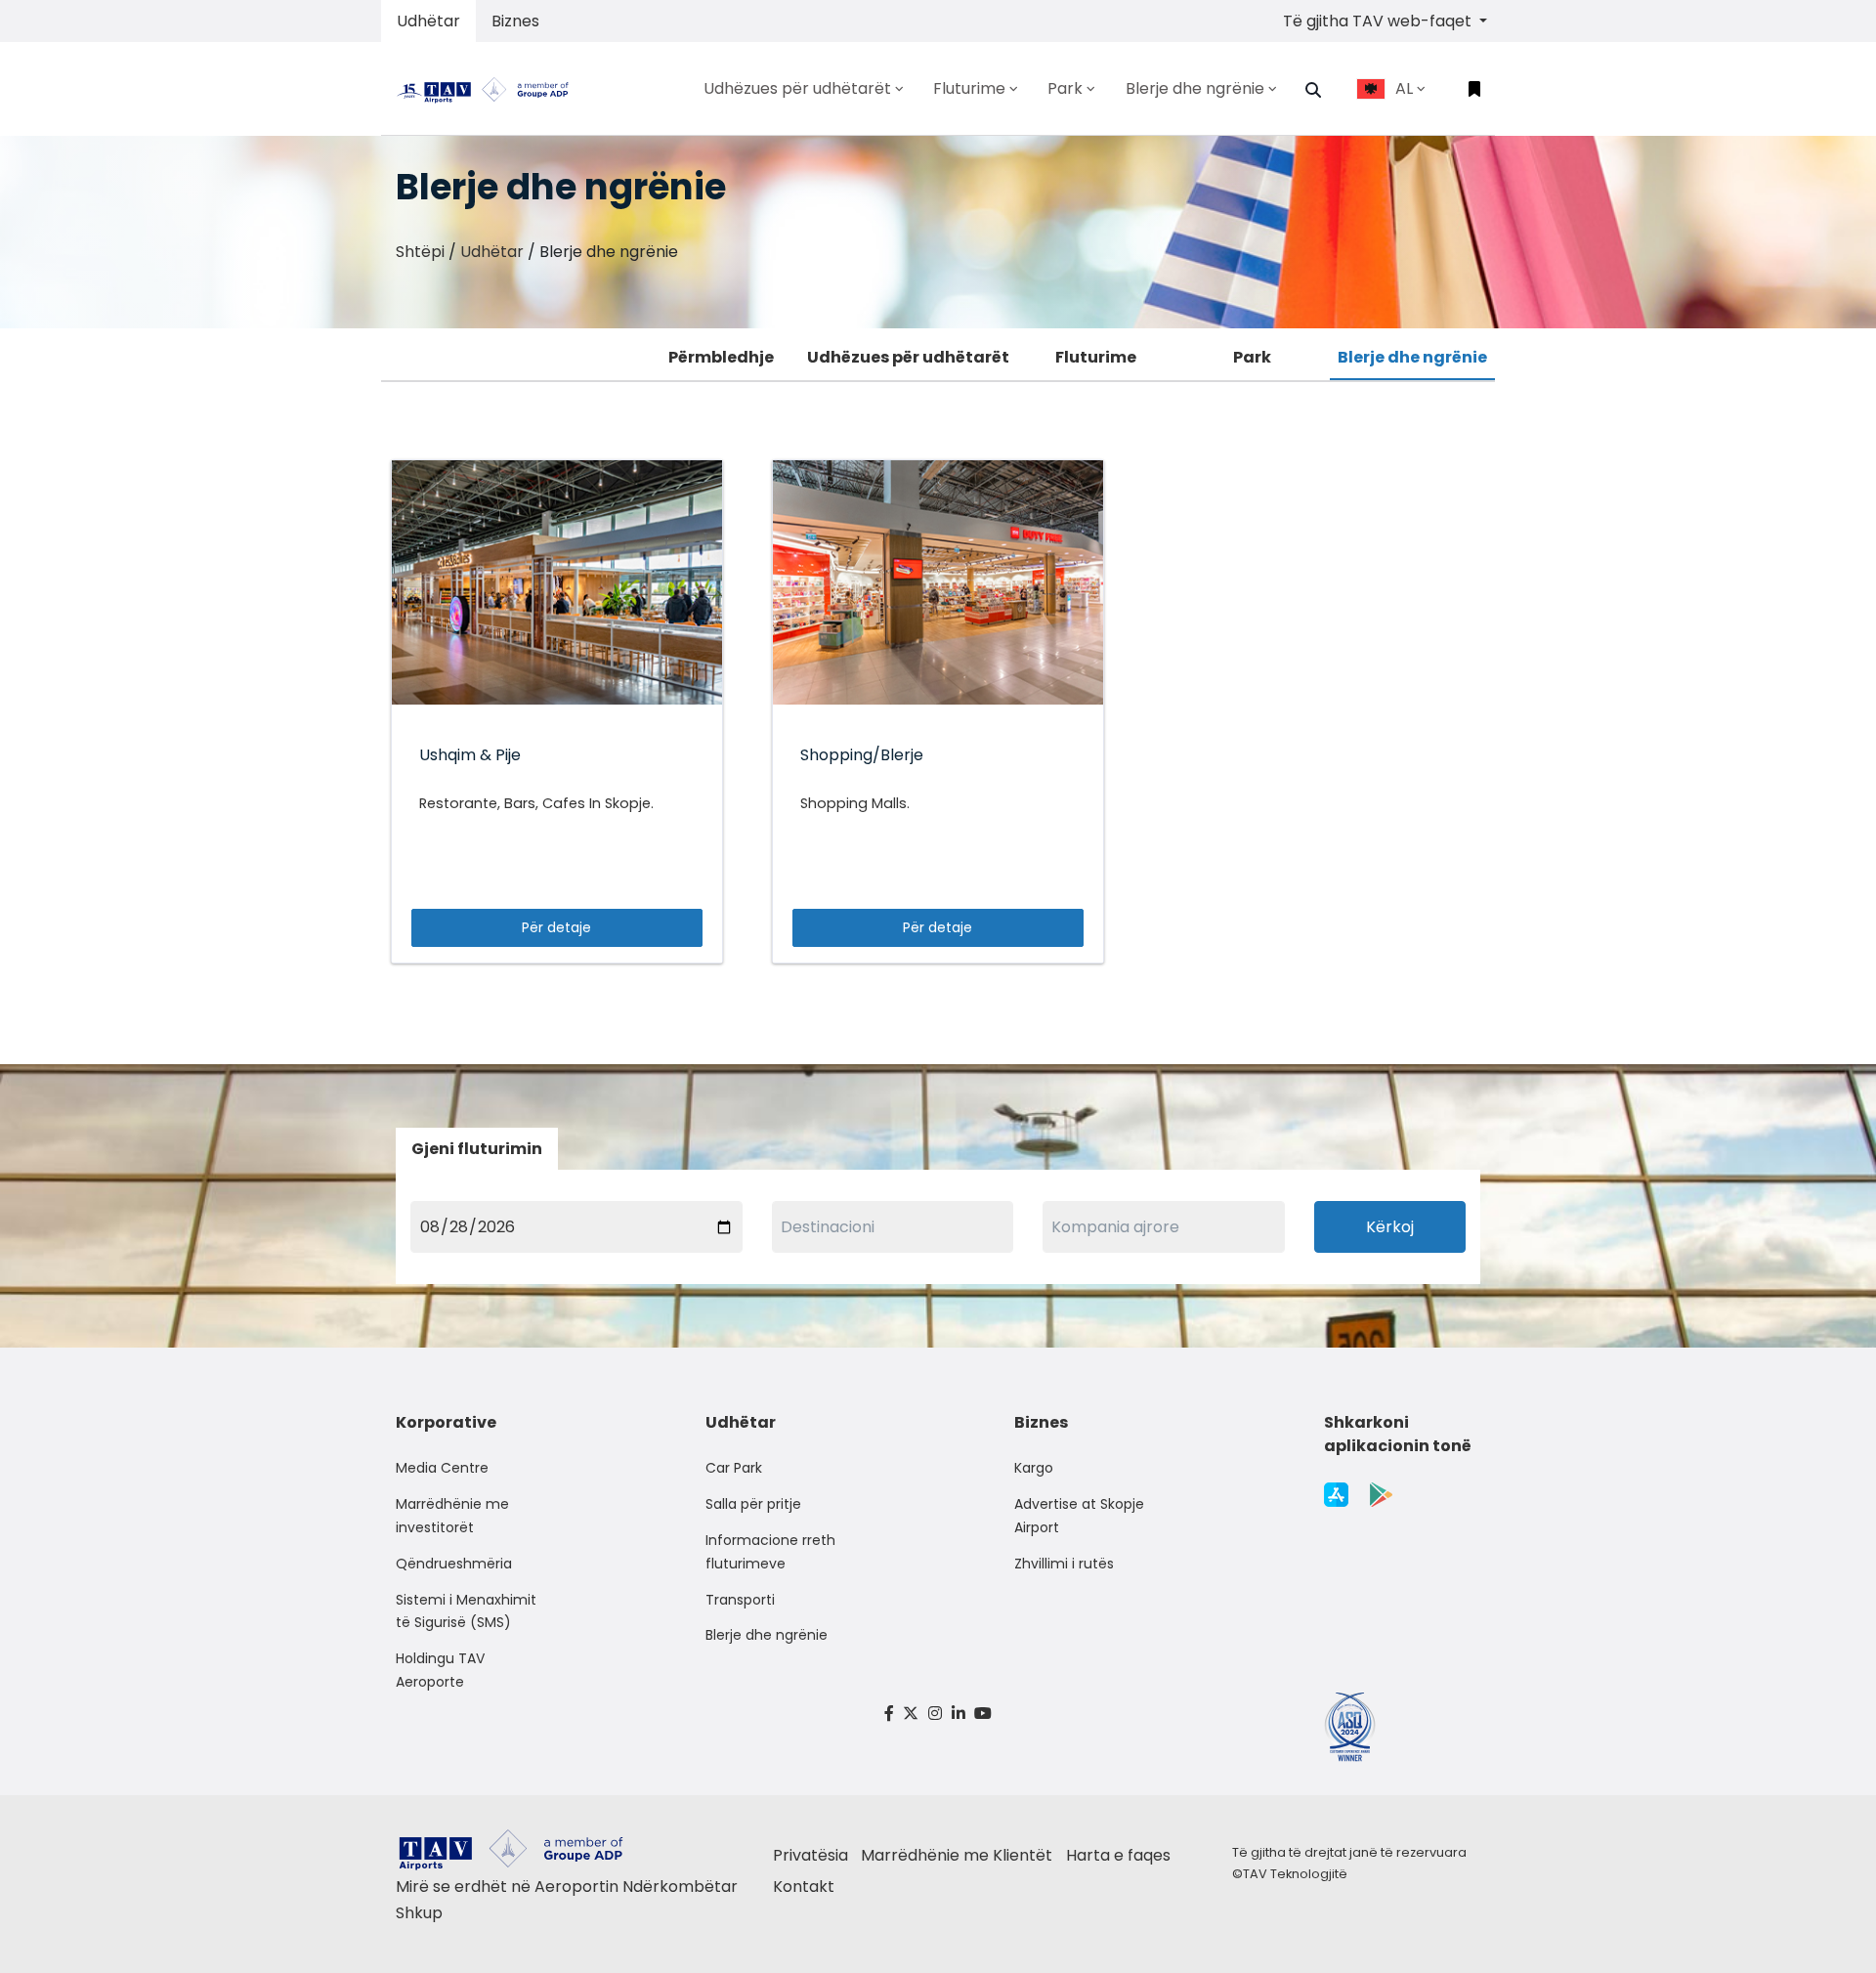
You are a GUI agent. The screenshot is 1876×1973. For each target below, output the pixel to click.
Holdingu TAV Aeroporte (440, 1670)
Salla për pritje (753, 1504)
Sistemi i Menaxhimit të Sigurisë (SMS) (466, 1611)
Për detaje (556, 927)
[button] (1313, 90)
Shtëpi (420, 252)
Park (1252, 357)
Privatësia (810, 1855)
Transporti (740, 1600)
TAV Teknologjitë (1295, 1874)
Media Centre (442, 1468)
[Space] (490, 88)
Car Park (734, 1468)
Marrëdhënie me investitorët (452, 1516)
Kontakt (804, 1887)
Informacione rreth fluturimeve (770, 1552)
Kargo (1034, 1468)
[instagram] (935, 1714)
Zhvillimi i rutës (1064, 1564)
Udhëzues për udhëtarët (908, 357)
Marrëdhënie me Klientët (957, 1855)
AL (1404, 88)
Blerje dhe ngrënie (1412, 357)
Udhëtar (428, 21)
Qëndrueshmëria (454, 1564)
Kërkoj (1390, 1227)
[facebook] (889, 1714)
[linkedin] (959, 1714)
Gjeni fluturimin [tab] (477, 1149)
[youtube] (983, 1714)
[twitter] (912, 1714)
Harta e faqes (1118, 1855)
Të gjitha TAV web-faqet (1379, 21)
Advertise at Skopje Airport (1079, 1516)
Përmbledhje (721, 357)
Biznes (515, 21)
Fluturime (1096, 357)
